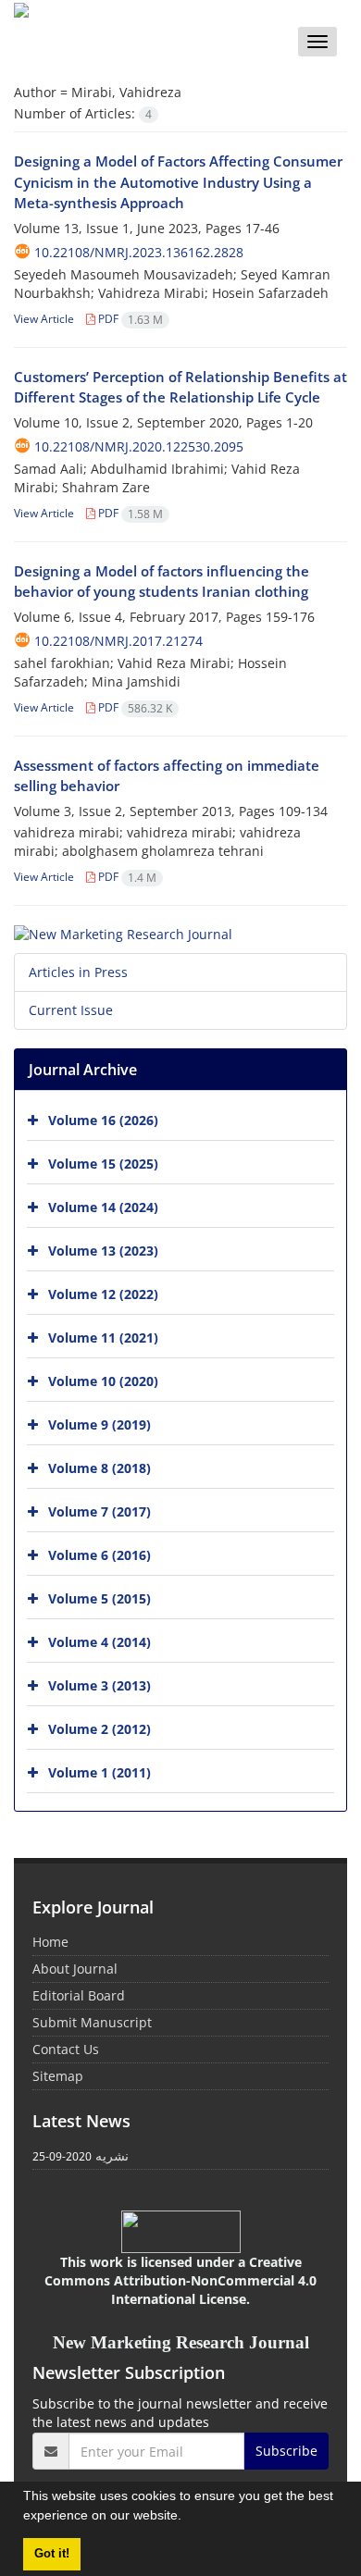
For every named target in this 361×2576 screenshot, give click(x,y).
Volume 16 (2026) (103, 1120)
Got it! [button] (52, 2554)
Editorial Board (79, 1995)
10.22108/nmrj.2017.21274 (118, 641)
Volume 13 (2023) (103, 1251)
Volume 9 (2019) (100, 1424)
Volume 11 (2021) (103, 1338)
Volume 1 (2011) (100, 1772)
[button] (188, 2518)
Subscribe (286, 2451)
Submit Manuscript (92, 2022)
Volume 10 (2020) (103, 1381)
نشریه (112, 2155)
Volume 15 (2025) (103, 1164)
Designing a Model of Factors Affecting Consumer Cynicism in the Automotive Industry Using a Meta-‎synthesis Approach (178, 182)
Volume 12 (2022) (103, 1294)
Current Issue (71, 1010)
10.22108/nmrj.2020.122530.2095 (139, 446)
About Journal (75, 1969)
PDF (129, 319)
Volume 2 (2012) (100, 1729)
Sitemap (58, 2076)
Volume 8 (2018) (100, 1468)
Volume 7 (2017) (100, 1511)
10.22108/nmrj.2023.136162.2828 (139, 252)
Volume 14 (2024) (103, 1207)
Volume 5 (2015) (100, 1598)
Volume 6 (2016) (100, 1555)
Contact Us (66, 2049)
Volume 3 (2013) (100, 1685)
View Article (44, 319)
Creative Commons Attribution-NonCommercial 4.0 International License (180, 2280)
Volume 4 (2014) (100, 1642)
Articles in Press (78, 972)
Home (50, 1942)
